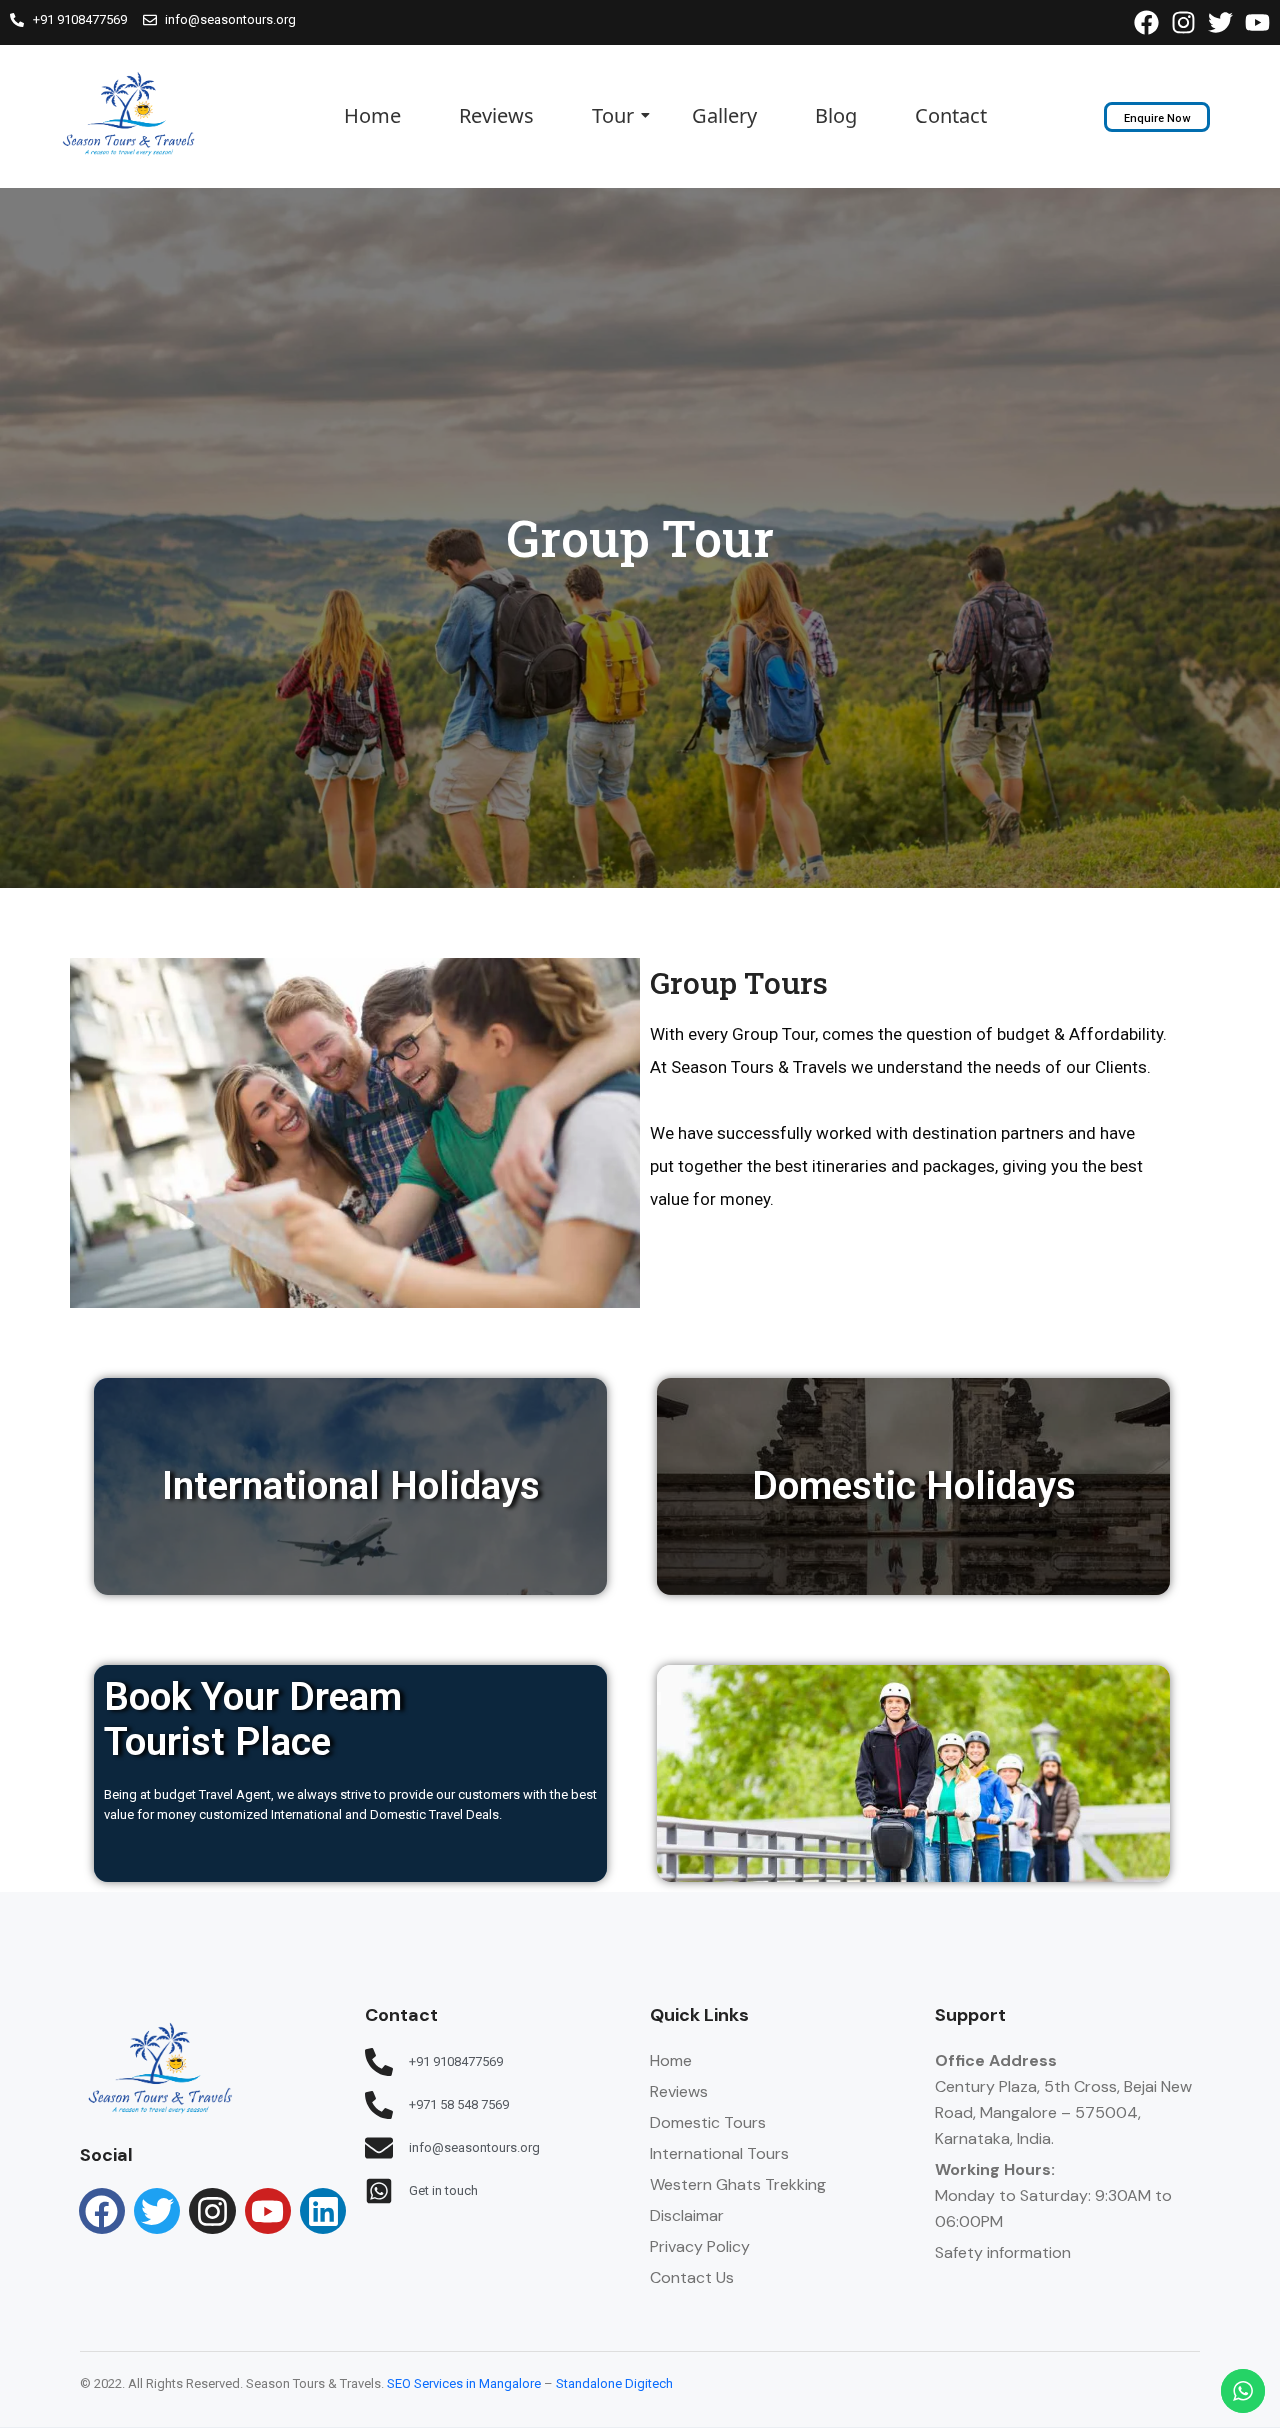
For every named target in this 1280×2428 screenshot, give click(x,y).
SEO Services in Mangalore (464, 2383)
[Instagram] (212, 2211)
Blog (836, 115)
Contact (951, 115)
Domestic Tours (708, 2122)
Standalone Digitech (614, 2383)
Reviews (496, 115)
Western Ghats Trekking (738, 2184)
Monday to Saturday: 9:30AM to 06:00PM (1053, 2195)
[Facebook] (102, 2211)
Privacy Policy (700, 2246)
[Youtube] (268, 2211)
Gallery (724, 115)
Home (372, 115)
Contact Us (692, 2277)
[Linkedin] (323, 2211)
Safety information (1003, 2252)
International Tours (719, 2153)
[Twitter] (157, 2211)
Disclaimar (687, 2215)
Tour (613, 115)
